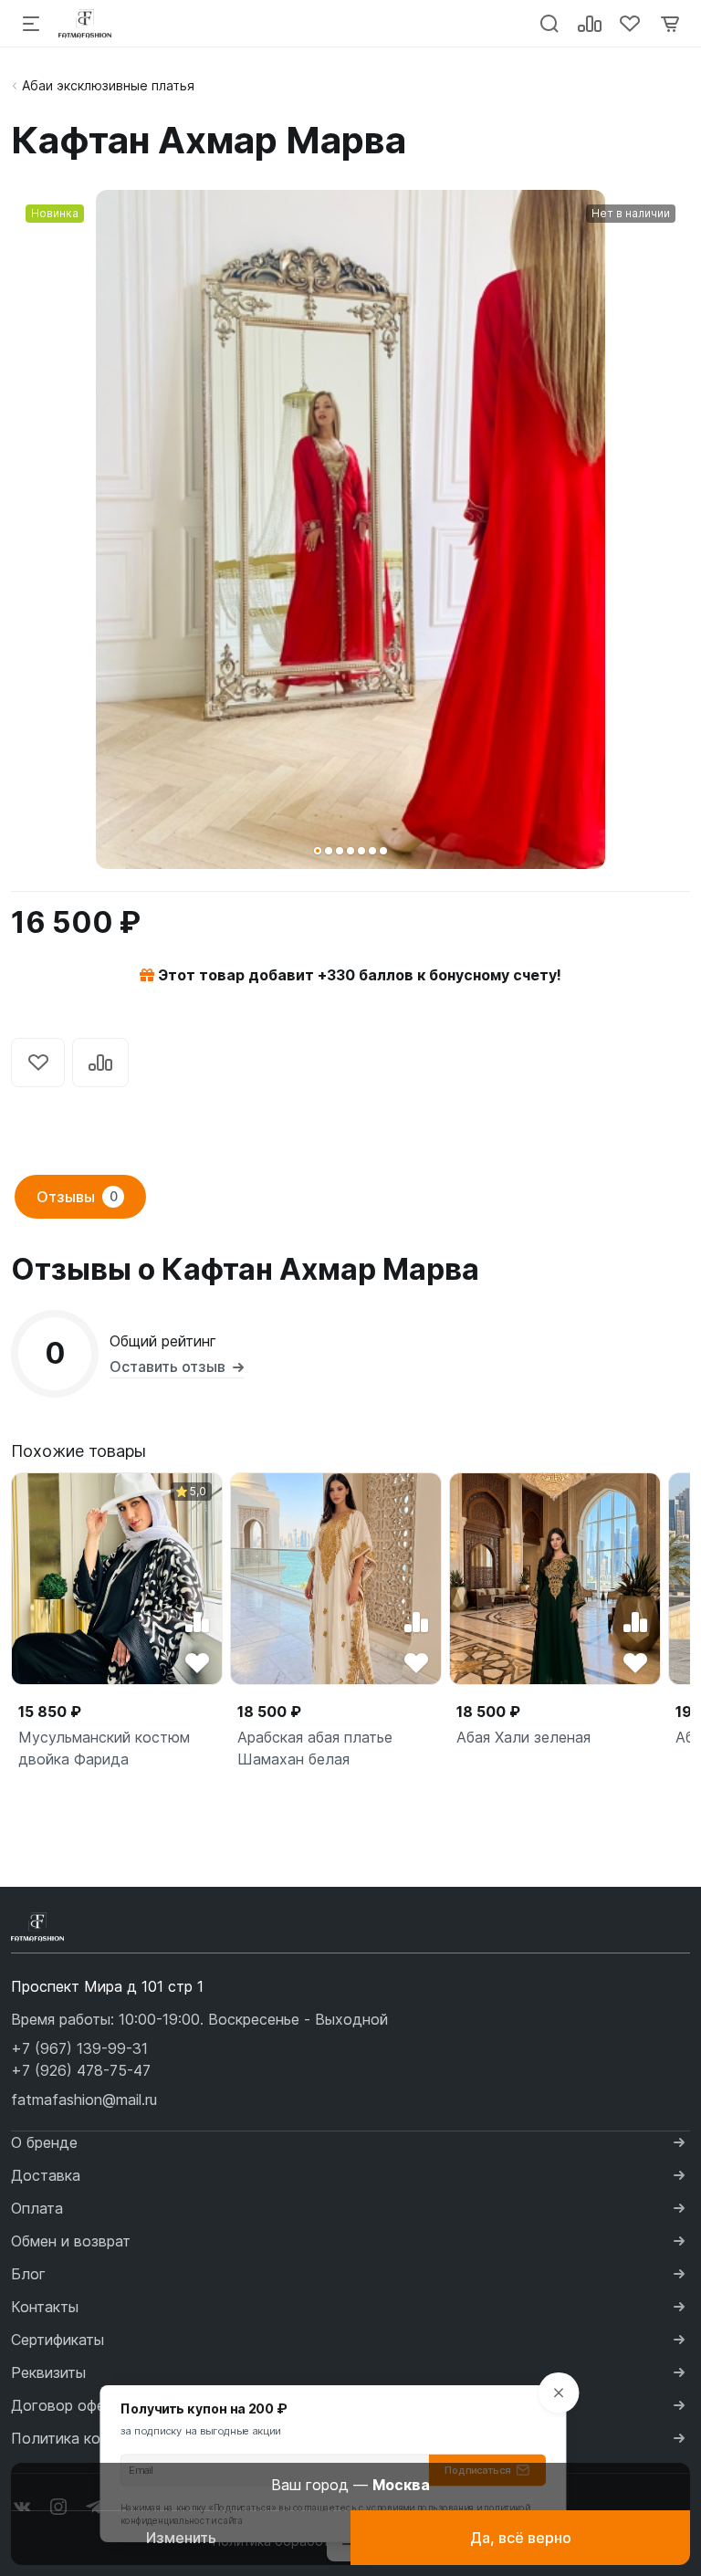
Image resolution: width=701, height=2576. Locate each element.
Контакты (45, 2307)
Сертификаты (58, 2340)
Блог (28, 2274)
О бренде (44, 2142)
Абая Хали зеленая (523, 1737)
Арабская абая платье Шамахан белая (315, 1748)
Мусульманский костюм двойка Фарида (104, 1748)
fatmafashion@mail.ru (84, 2100)
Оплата (37, 2208)
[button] (318, 851)
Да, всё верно (521, 2538)
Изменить (181, 2538)
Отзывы (77, 1197)
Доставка (46, 2175)
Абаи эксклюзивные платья (108, 85)
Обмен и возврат (71, 2241)
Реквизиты (48, 2372)
